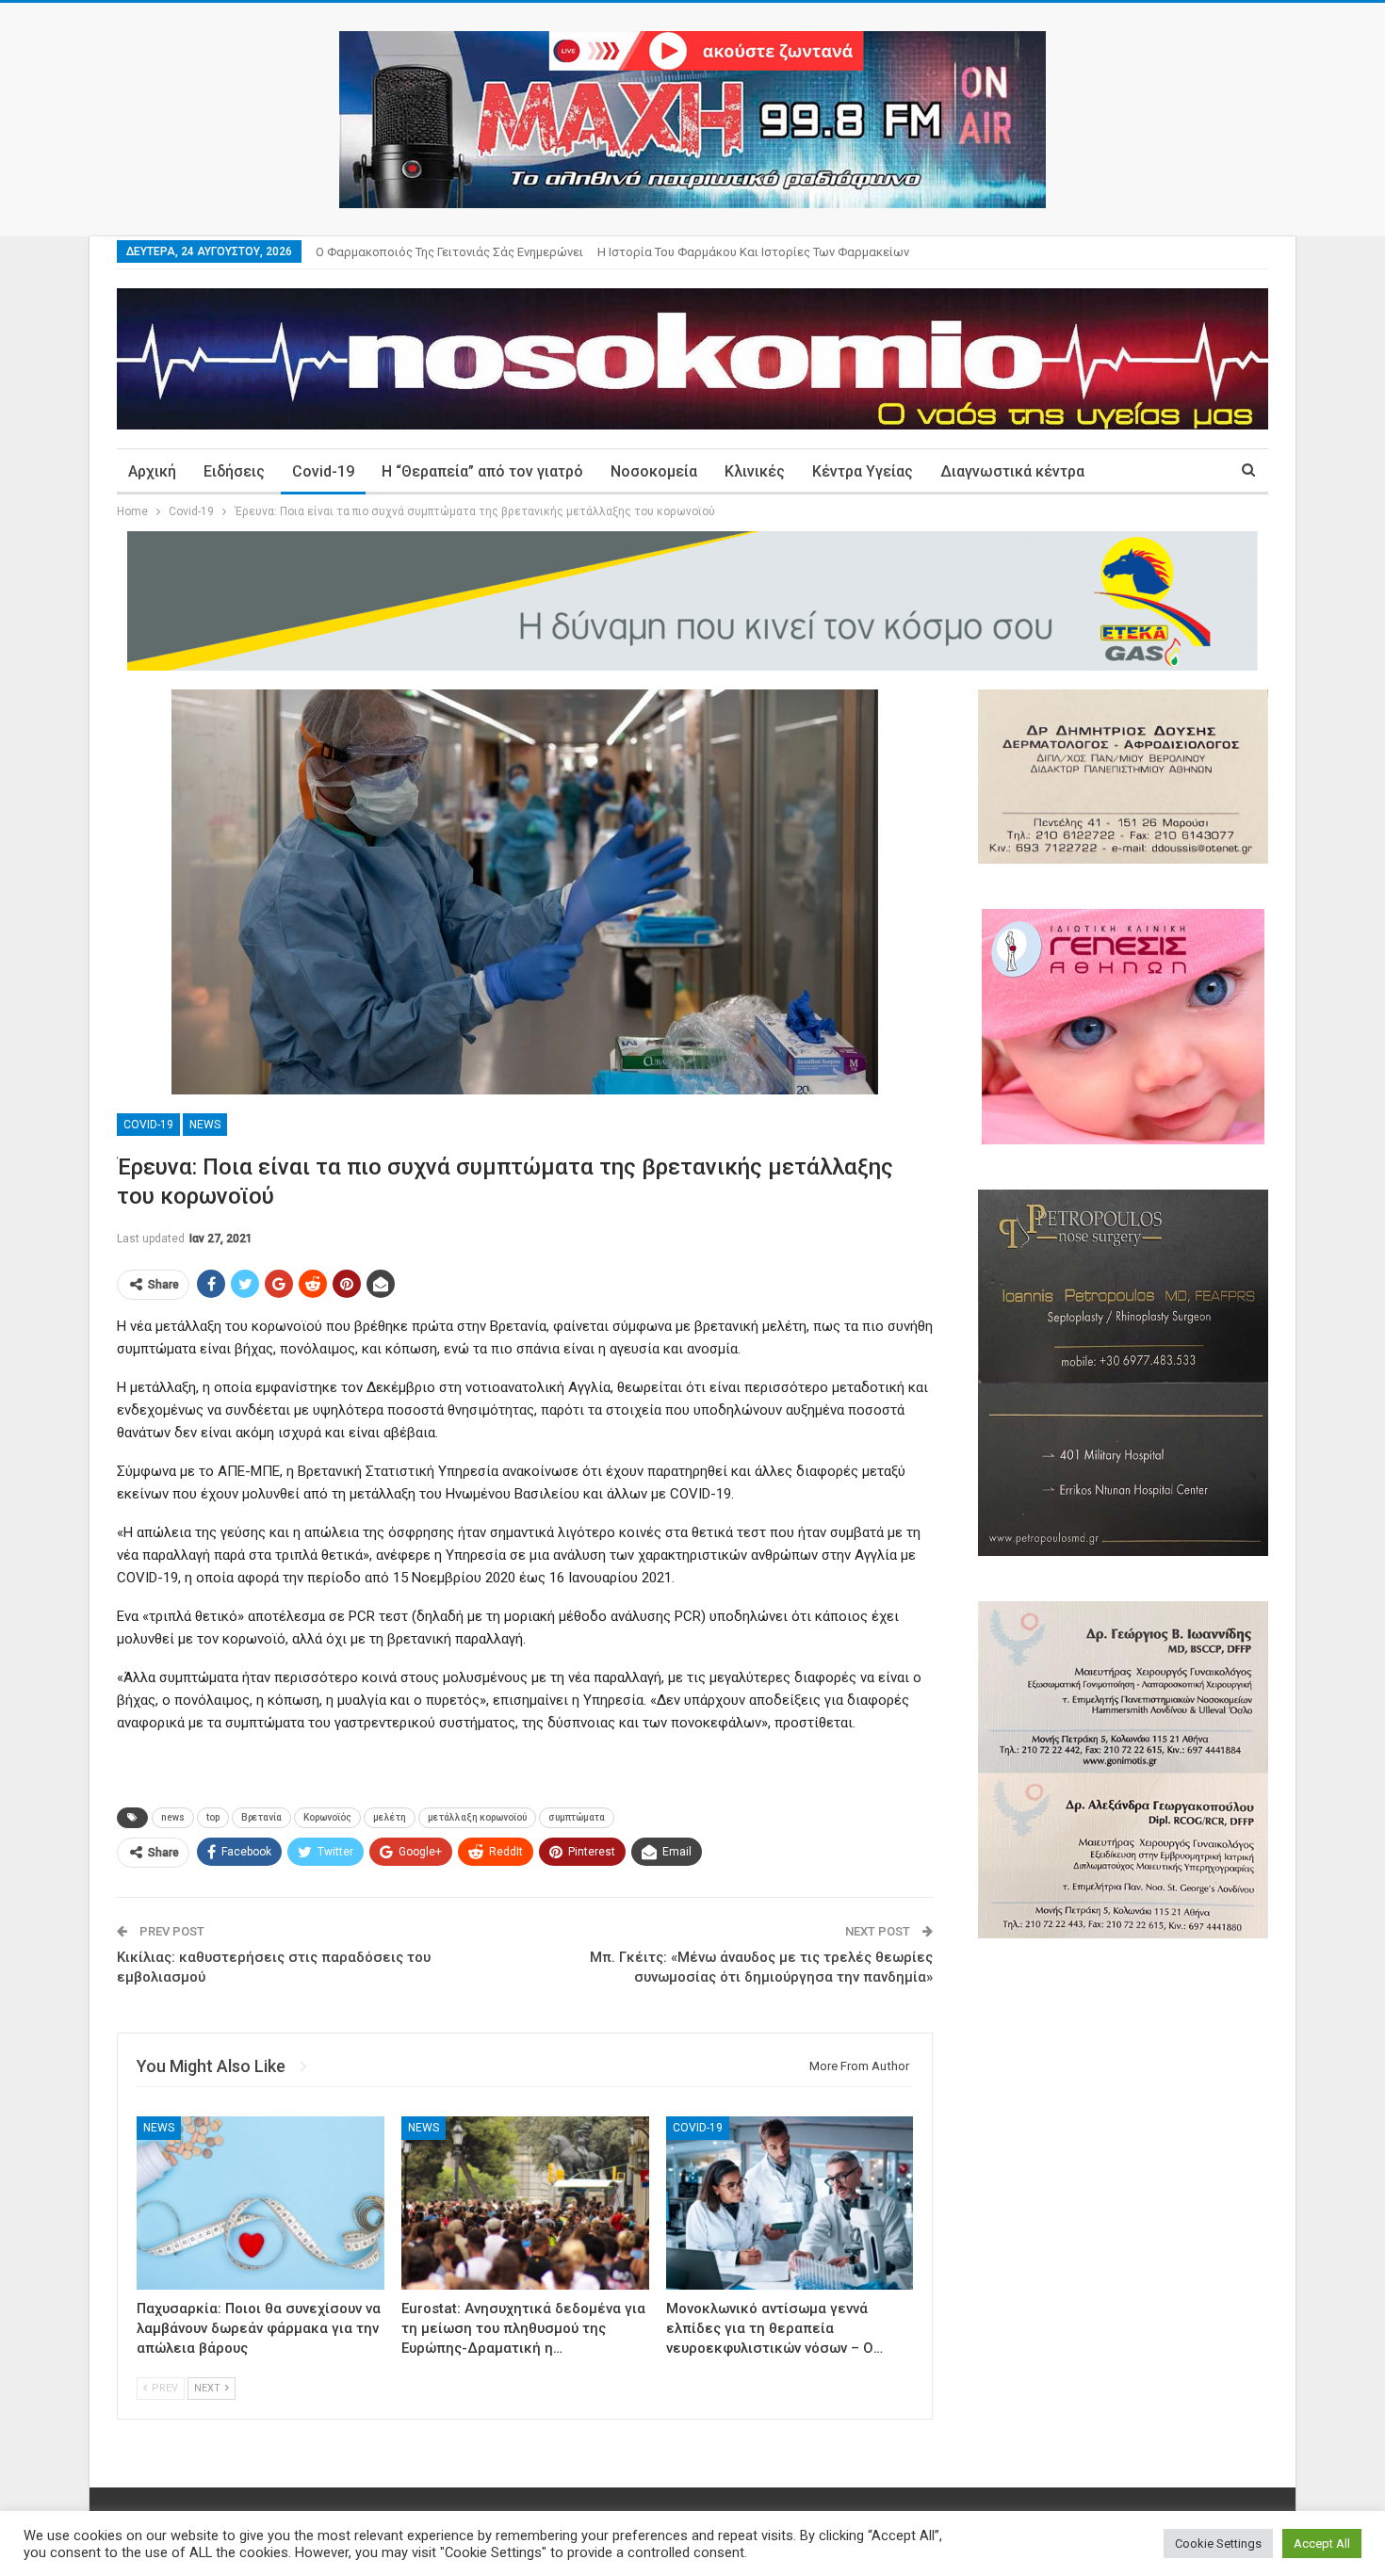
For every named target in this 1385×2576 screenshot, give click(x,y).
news (173, 1817)
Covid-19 (323, 471)
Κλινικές (755, 471)
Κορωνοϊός (327, 1817)
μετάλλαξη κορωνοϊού (477, 1817)
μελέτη (390, 1817)
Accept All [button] (1322, 2544)
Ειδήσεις (234, 471)
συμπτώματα (577, 1817)
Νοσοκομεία (654, 471)
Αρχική (152, 471)
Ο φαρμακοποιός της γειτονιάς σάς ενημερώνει (449, 252)
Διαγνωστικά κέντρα (1012, 471)
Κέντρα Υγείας (863, 471)
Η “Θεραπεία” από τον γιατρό (482, 471)
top (213, 1817)
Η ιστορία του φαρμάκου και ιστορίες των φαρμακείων (753, 252)
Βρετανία (261, 1817)
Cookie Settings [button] (1218, 2544)
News (205, 1125)
